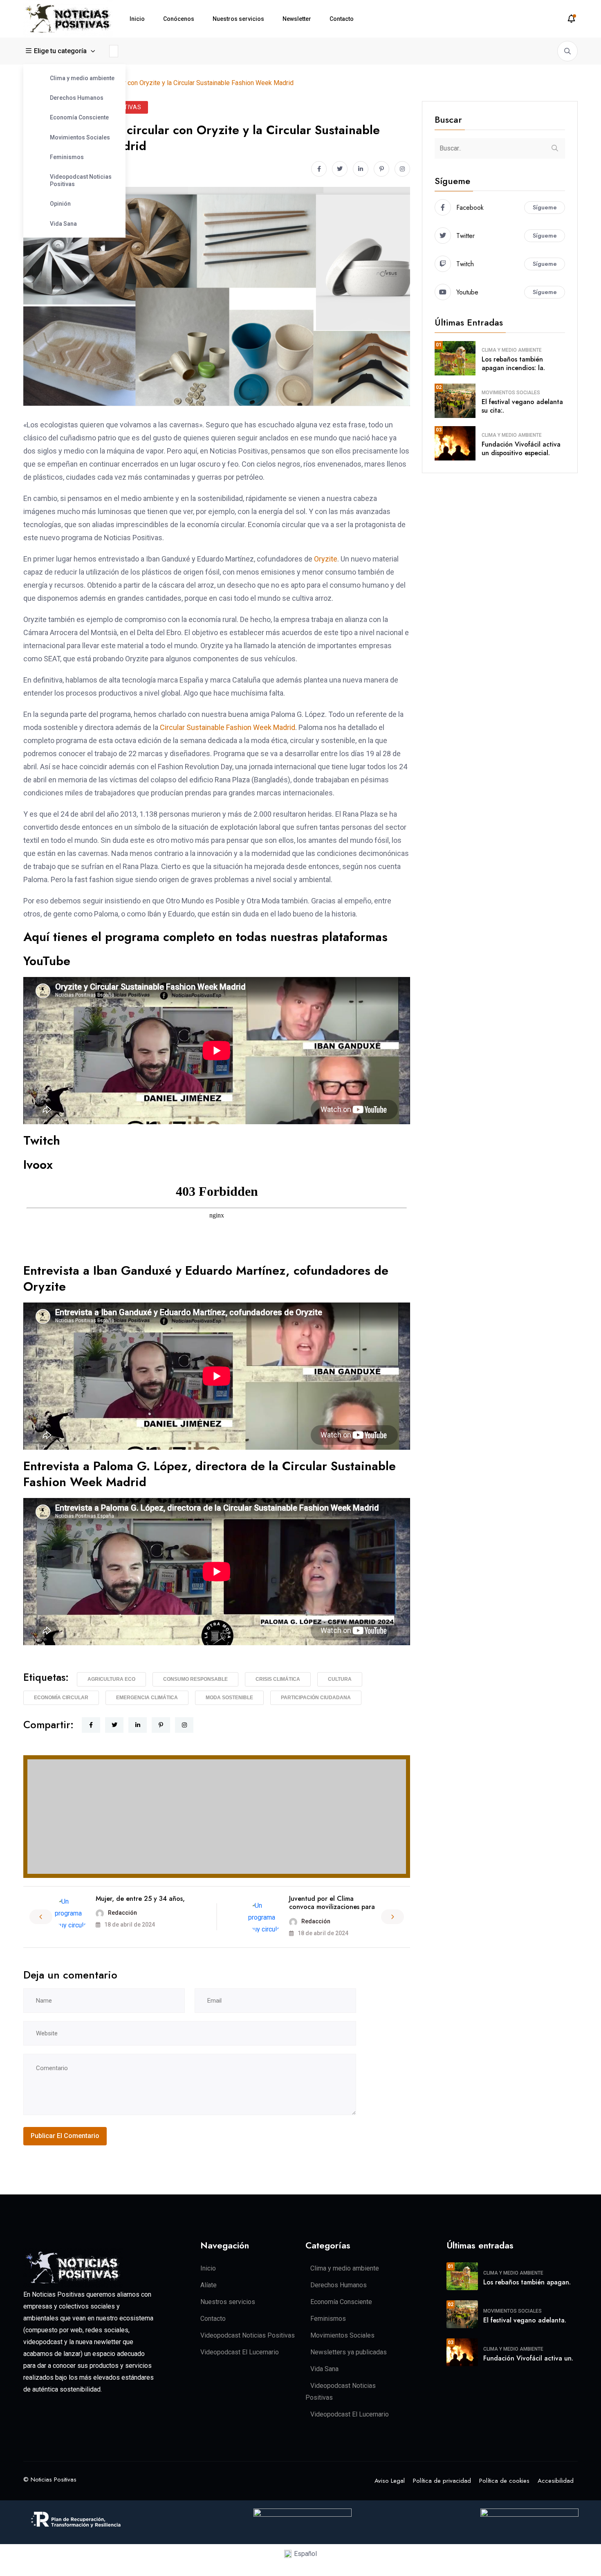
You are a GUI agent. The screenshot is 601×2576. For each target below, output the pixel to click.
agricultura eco (111, 1679)
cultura (340, 1679)
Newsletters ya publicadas (349, 2352)
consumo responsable (195, 1679)
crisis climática (278, 1679)
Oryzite (326, 559)
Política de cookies (504, 2481)
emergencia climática (147, 1698)
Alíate (209, 2285)
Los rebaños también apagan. (527, 2282)
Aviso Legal (390, 2481)
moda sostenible (229, 1698)
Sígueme (545, 207)
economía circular (61, 1698)
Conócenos (179, 19)
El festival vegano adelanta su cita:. (522, 406)
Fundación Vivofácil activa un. (528, 2358)
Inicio (137, 19)
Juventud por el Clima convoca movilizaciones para (332, 1903)
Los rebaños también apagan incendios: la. (513, 364)
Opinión (60, 204)
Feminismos (67, 157)
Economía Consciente (79, 117)
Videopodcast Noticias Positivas (81, 180)
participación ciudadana (316, 1698)
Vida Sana (63, 224)
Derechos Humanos (77, 98)
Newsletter (297, 19)
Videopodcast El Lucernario (240, 2352)
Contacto (342, 19)
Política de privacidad (442, 2481)
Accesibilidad (556, 2481)
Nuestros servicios (238, 19)
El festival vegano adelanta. (525, 2320)
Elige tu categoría (60, 51)
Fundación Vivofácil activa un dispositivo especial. (521, 449)
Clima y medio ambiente (82, 78)
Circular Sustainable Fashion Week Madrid (228, 727)
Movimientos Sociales (80, 137)
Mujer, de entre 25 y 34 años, (140, 1899)
